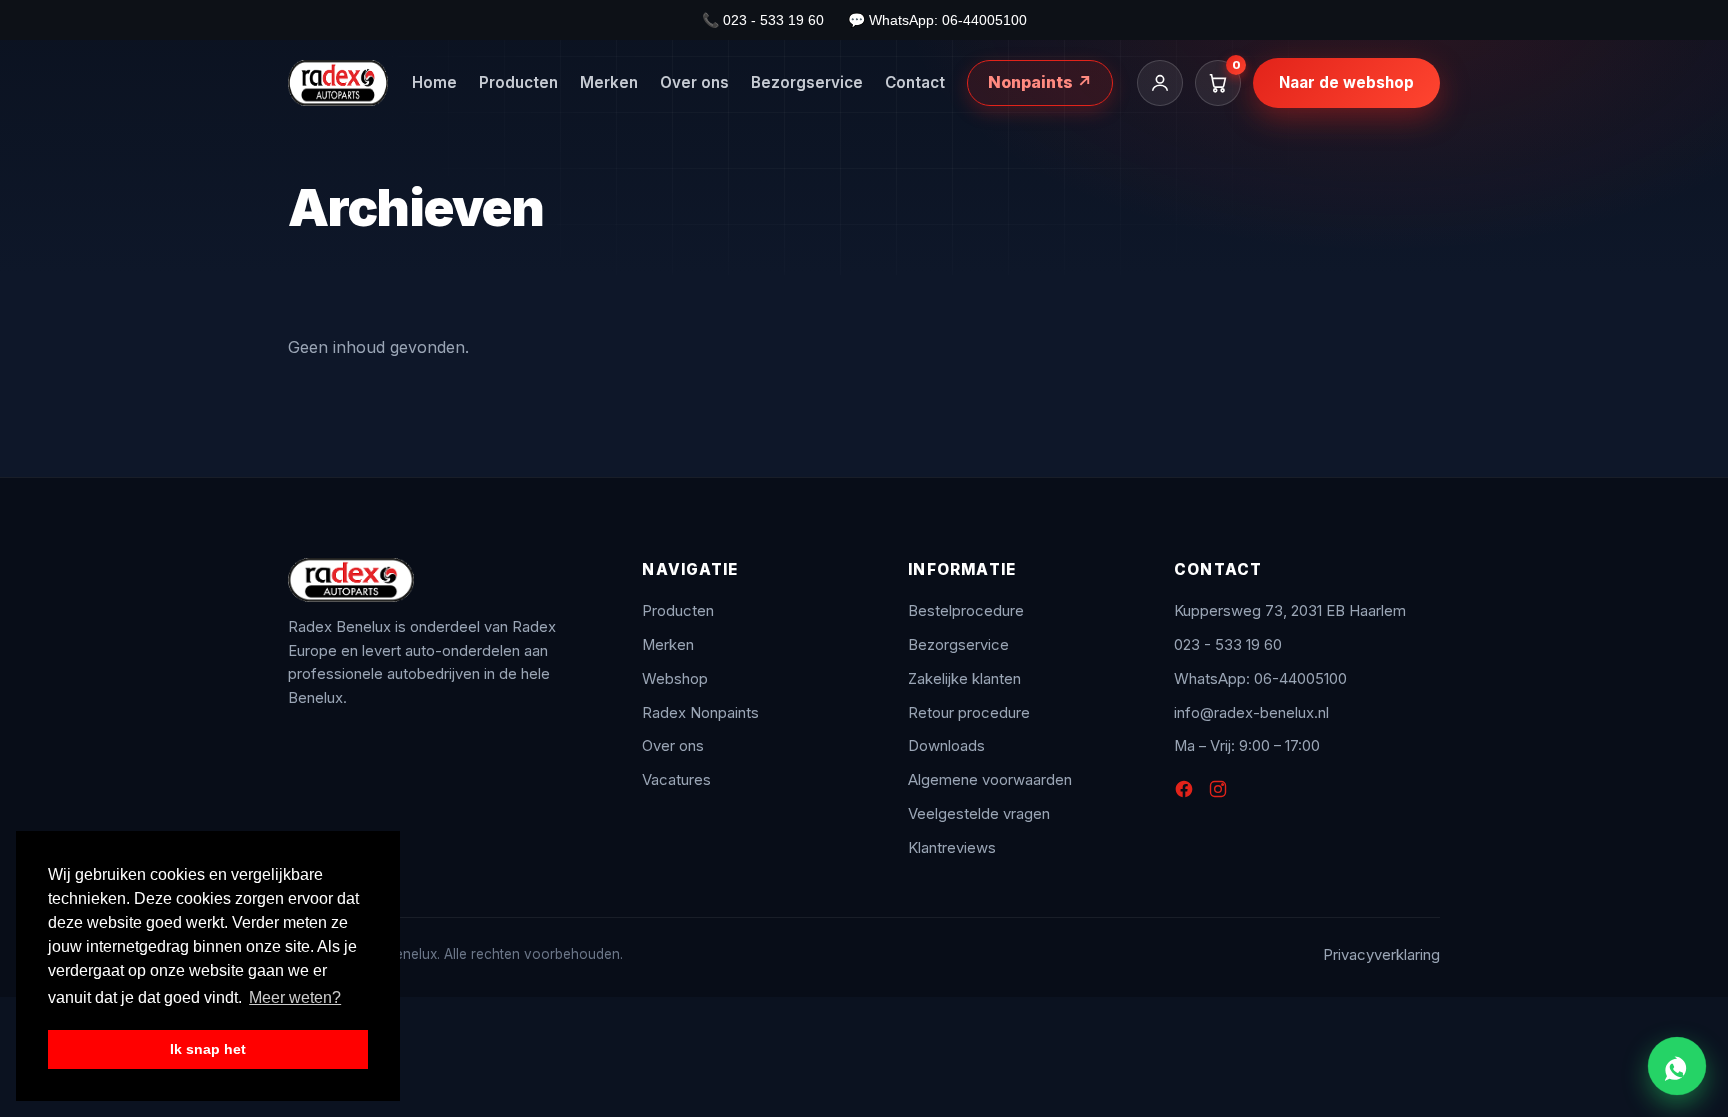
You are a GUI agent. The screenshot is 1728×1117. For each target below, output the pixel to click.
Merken (609, 82)
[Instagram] (1218, 793)
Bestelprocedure (966, 611)
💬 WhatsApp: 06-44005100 (937, 20)
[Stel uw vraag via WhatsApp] (1677, 1066)
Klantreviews (952, 848)
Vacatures (676, 780)
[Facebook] (1184, 793)
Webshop (675, 679)
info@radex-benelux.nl (1251, 713)
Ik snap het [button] (208, 1049)
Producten (518, 82)
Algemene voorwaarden (990, 780)
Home (434, 82)
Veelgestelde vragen (979, 814)
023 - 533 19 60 (1228, 645)
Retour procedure (969, 713)
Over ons (694, 82)
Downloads (946, 746)
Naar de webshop (1346, 82)
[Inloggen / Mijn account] (1160, 83)
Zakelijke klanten (964, 679)
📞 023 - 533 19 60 (763, 20)
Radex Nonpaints (700, 713)
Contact (915, 82)
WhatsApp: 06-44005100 (1260, 679)
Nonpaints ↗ (1040, 82)
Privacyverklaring (1381, 955)
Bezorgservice (807, 82)
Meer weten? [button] (295, 997)
